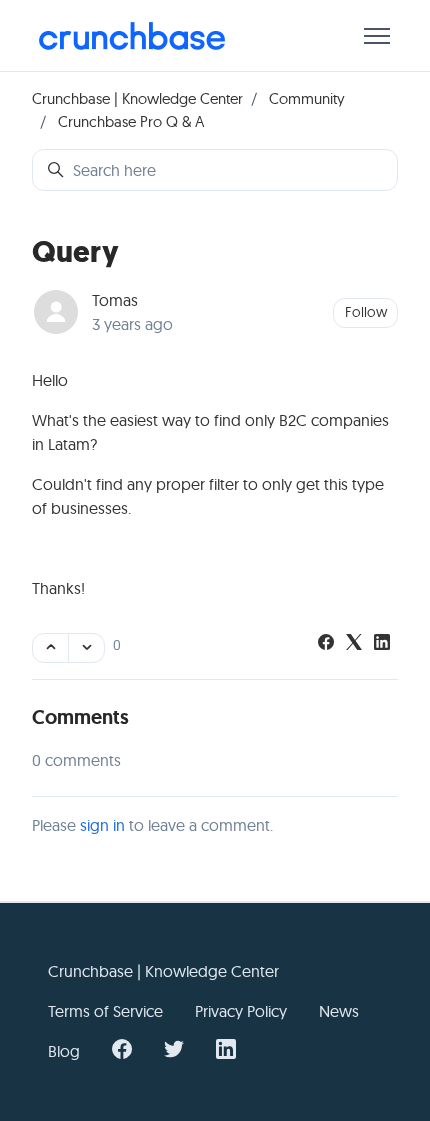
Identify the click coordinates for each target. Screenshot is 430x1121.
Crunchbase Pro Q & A (131, 121)
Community (307, 98)
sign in (102, 825)
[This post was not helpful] (86, 648)
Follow (366, 312)
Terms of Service (105, 1011)
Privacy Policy (241, 1011)
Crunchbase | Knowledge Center (137, 98)
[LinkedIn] (382, 644)
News (339, 1011)
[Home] (132, 36)
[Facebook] (326, 644)
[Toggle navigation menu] (377, 36)
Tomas (115, 300)
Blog (64, 1051)
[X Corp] (354, 644)
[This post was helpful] (50, 648)
